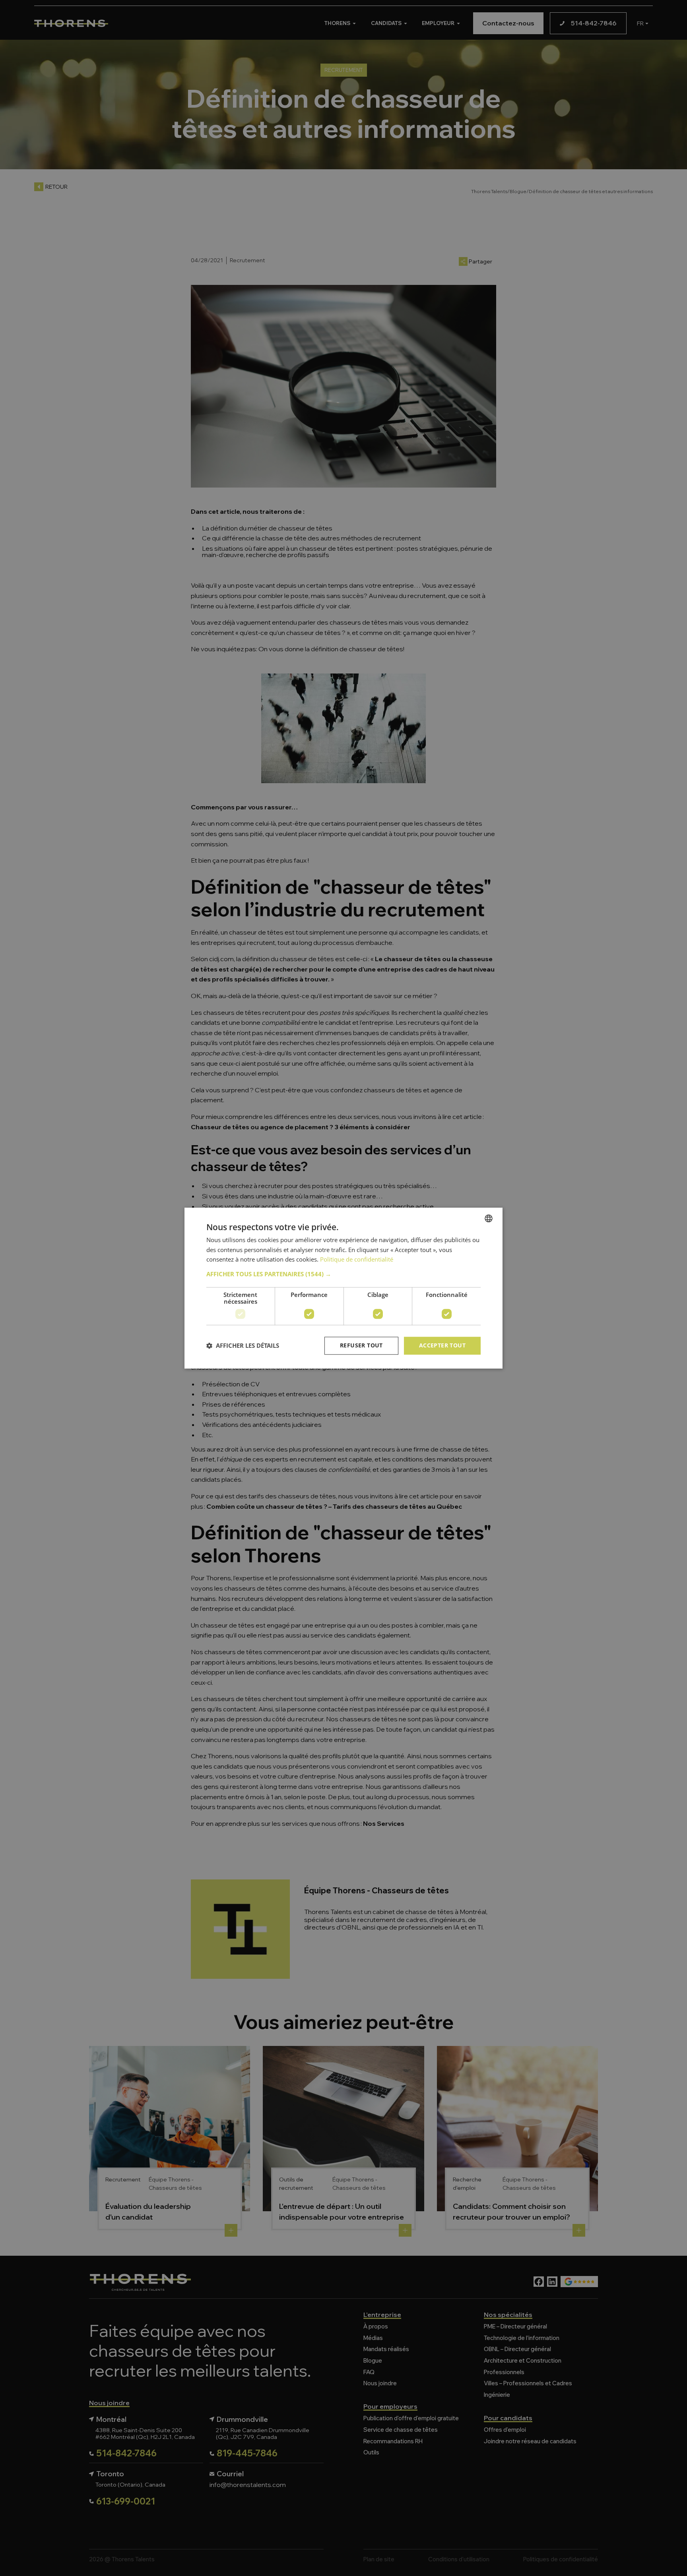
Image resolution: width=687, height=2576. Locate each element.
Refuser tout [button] (361, 1345)
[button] (343, 1274)
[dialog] (343, 1288)
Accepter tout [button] (442, 1345)
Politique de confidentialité (357, 1260)
